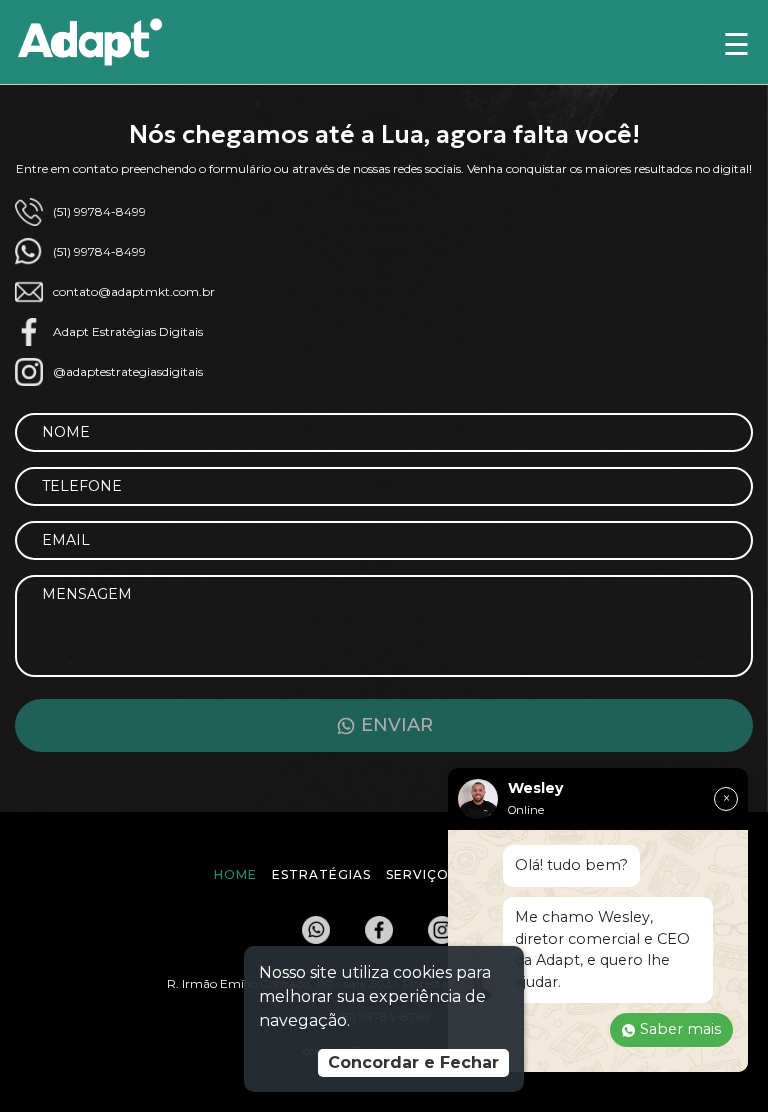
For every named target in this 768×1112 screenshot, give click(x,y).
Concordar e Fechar (413, 1062)
